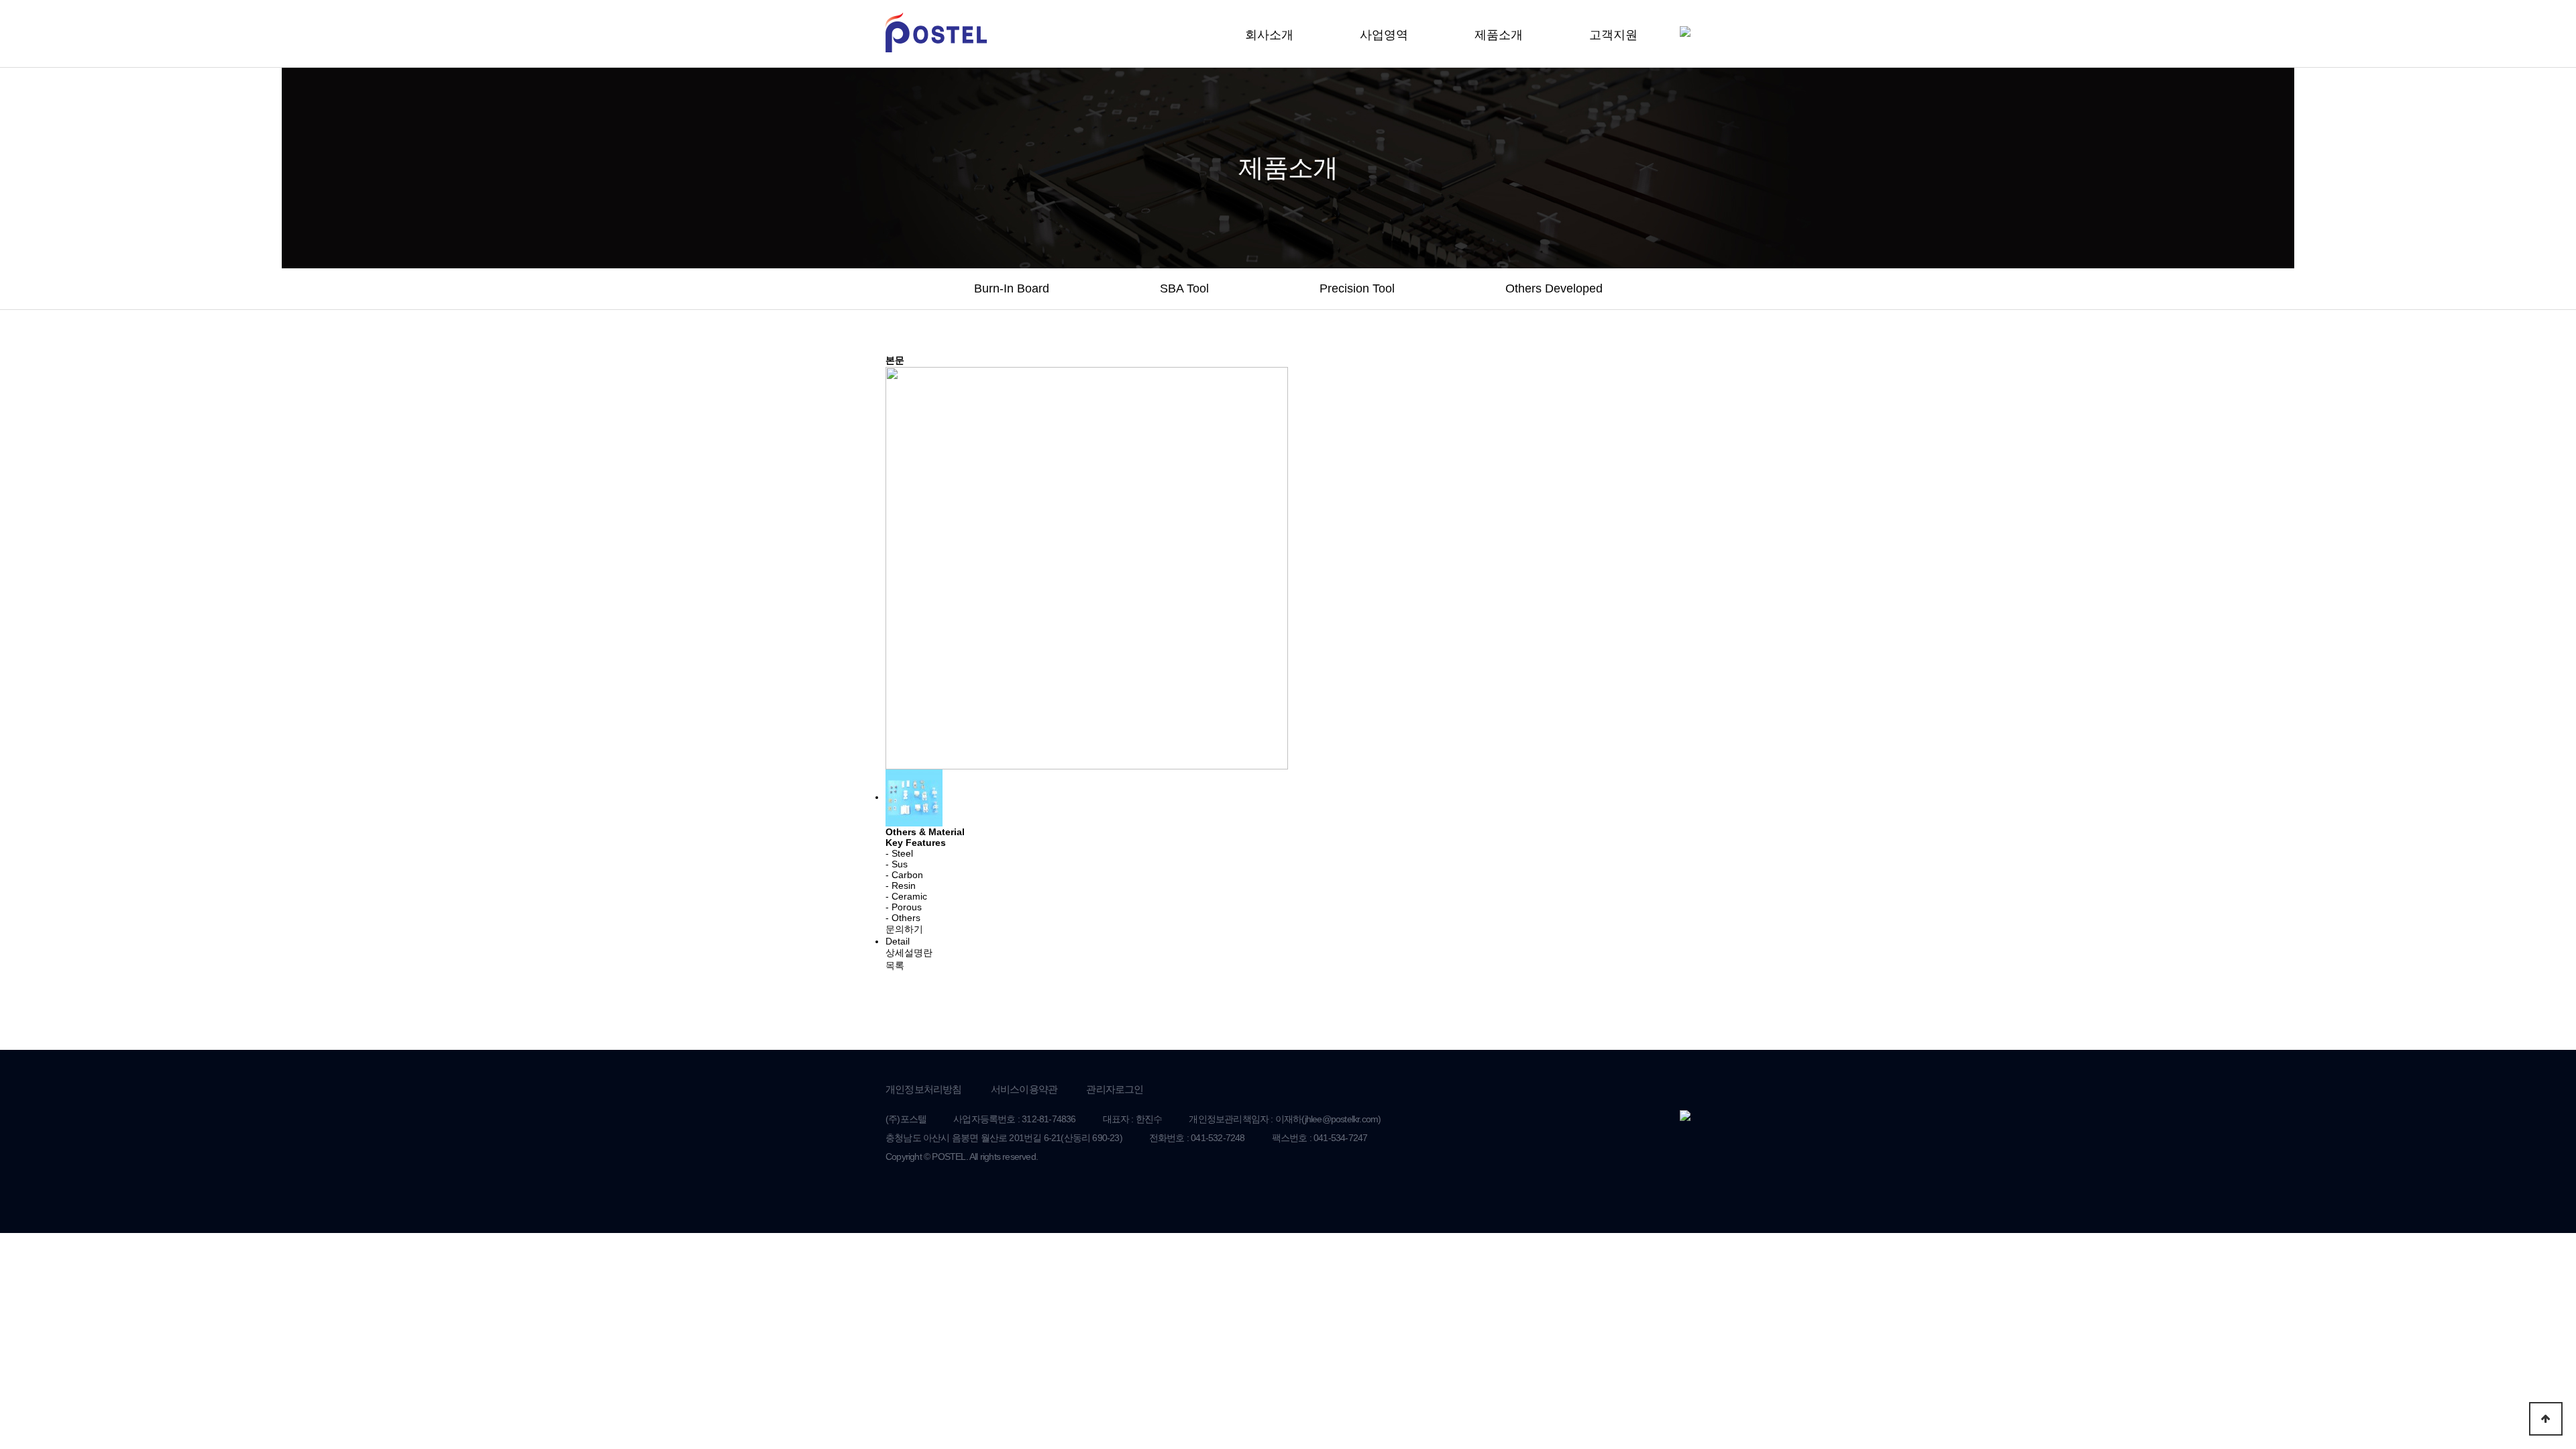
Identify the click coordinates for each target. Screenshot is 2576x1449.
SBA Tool (1184, 288)
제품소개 (1499, 35)
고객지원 (1613, 35)
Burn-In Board (1012, 288)
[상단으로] (2546, 1419)
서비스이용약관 (1024, 1089)
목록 (895, 965)
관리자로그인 (1115, 1089)
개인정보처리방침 (924, 1089)
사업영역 (1384, 35)
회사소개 (1269, 35)
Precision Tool (1357, 288)
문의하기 (904, 929)
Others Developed (1554, 288)
